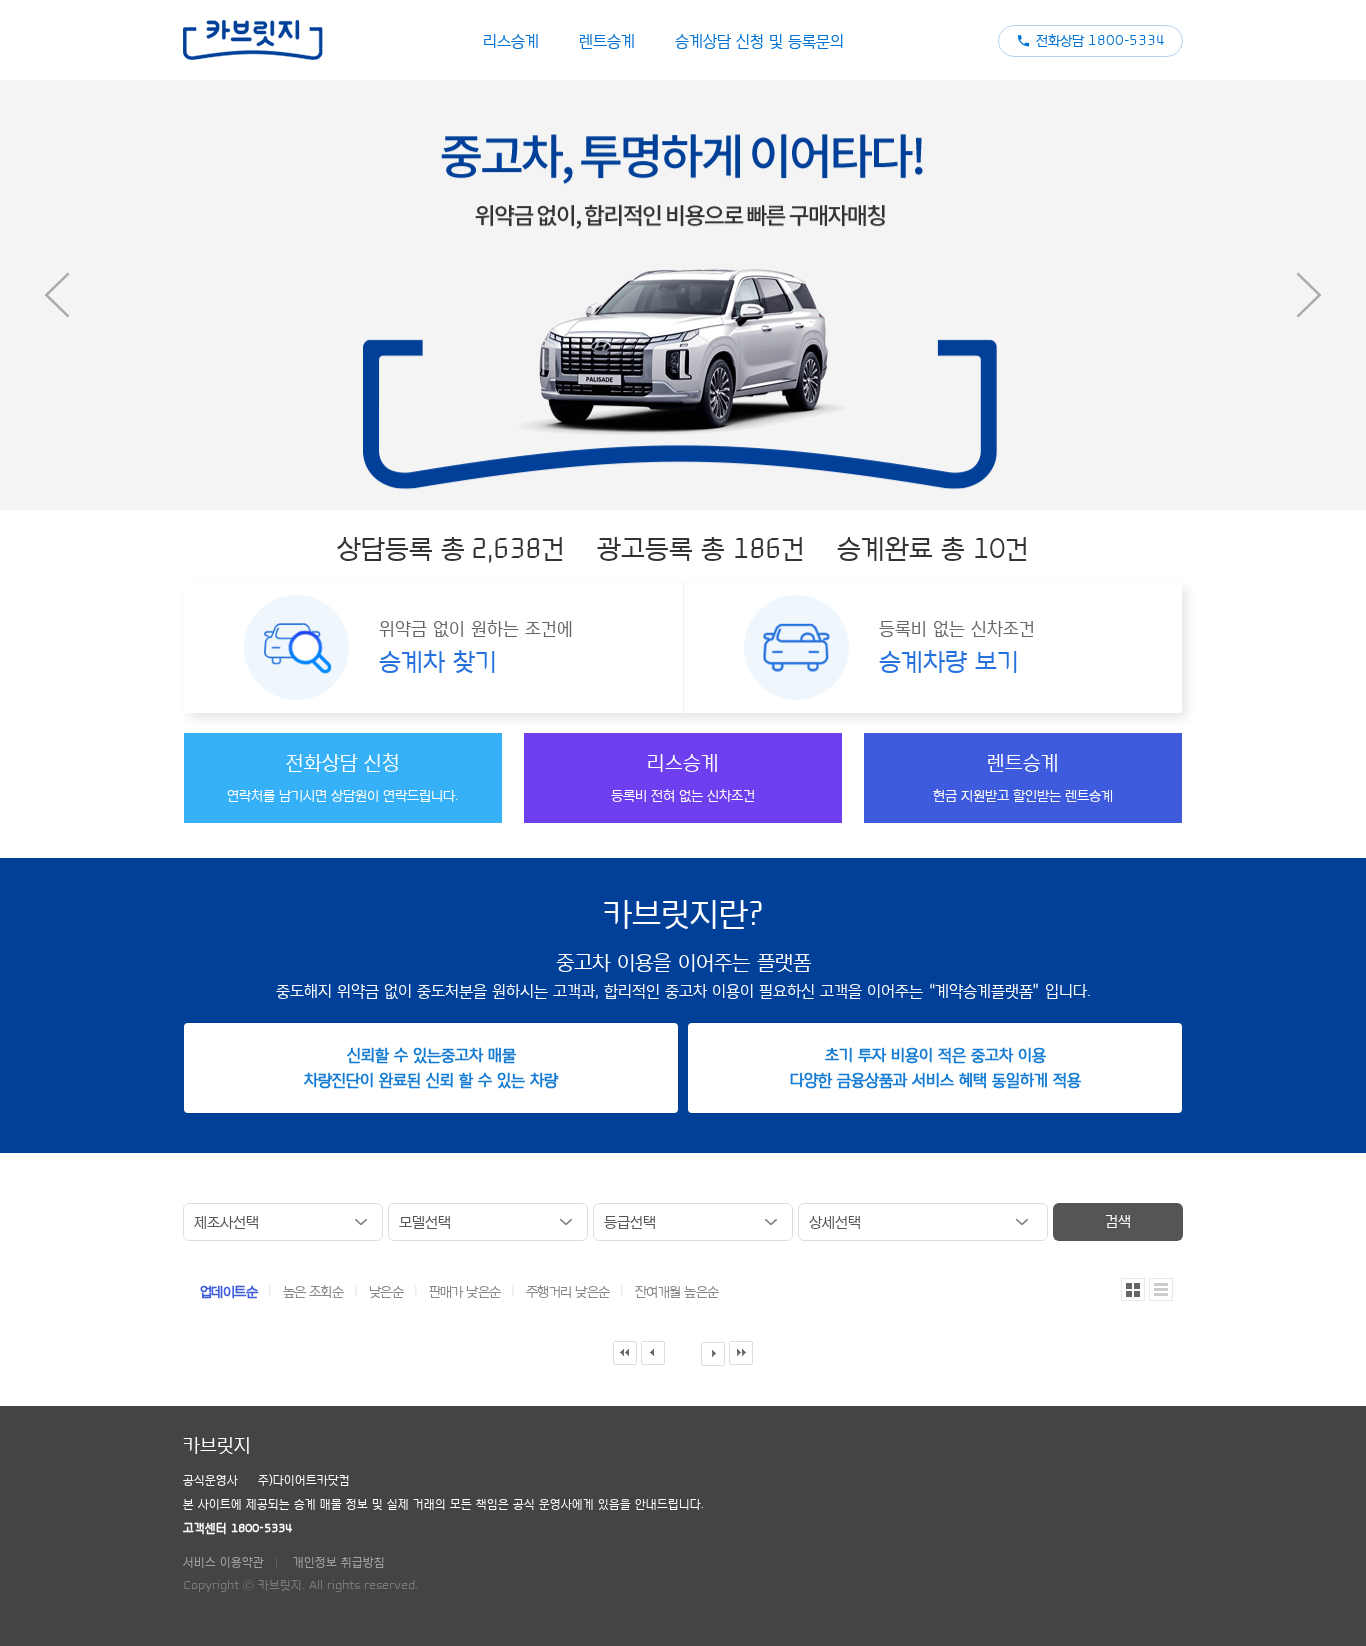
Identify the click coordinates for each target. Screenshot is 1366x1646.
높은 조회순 (315, 1292)
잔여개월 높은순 (677, 1292)
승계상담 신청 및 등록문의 (759, 41)
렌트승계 (607, 41)
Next (1309, 295)
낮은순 (388, 1292)
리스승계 (511, 41)
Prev (57, 295)
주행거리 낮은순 (569, 1292)
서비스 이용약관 (223, 1562)
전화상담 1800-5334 (1100, 41)
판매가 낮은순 (467, 1292)
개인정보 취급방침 (339, 1562)
